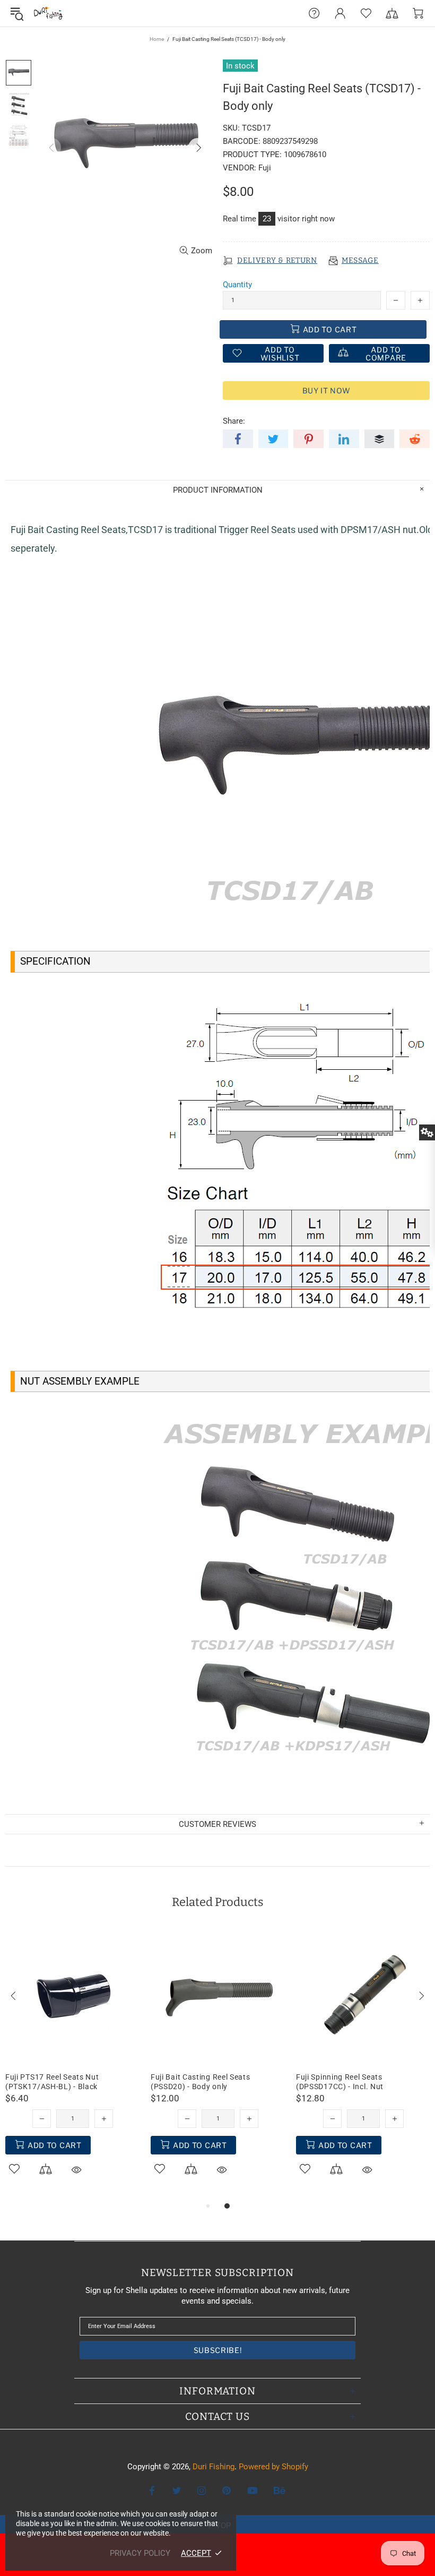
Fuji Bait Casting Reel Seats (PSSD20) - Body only (201, 2082)
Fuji (265, 168)
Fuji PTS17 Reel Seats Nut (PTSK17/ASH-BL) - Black (52, 2082)
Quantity (237, 285)
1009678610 (305, 154)
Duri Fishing (48, 13)
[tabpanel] (73, 2064)
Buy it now (327, 390)
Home (157, 39)
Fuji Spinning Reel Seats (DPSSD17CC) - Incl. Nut (340, 2082)
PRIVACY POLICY (140, 2553)
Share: (234, 421)
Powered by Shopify (273, 2467)
